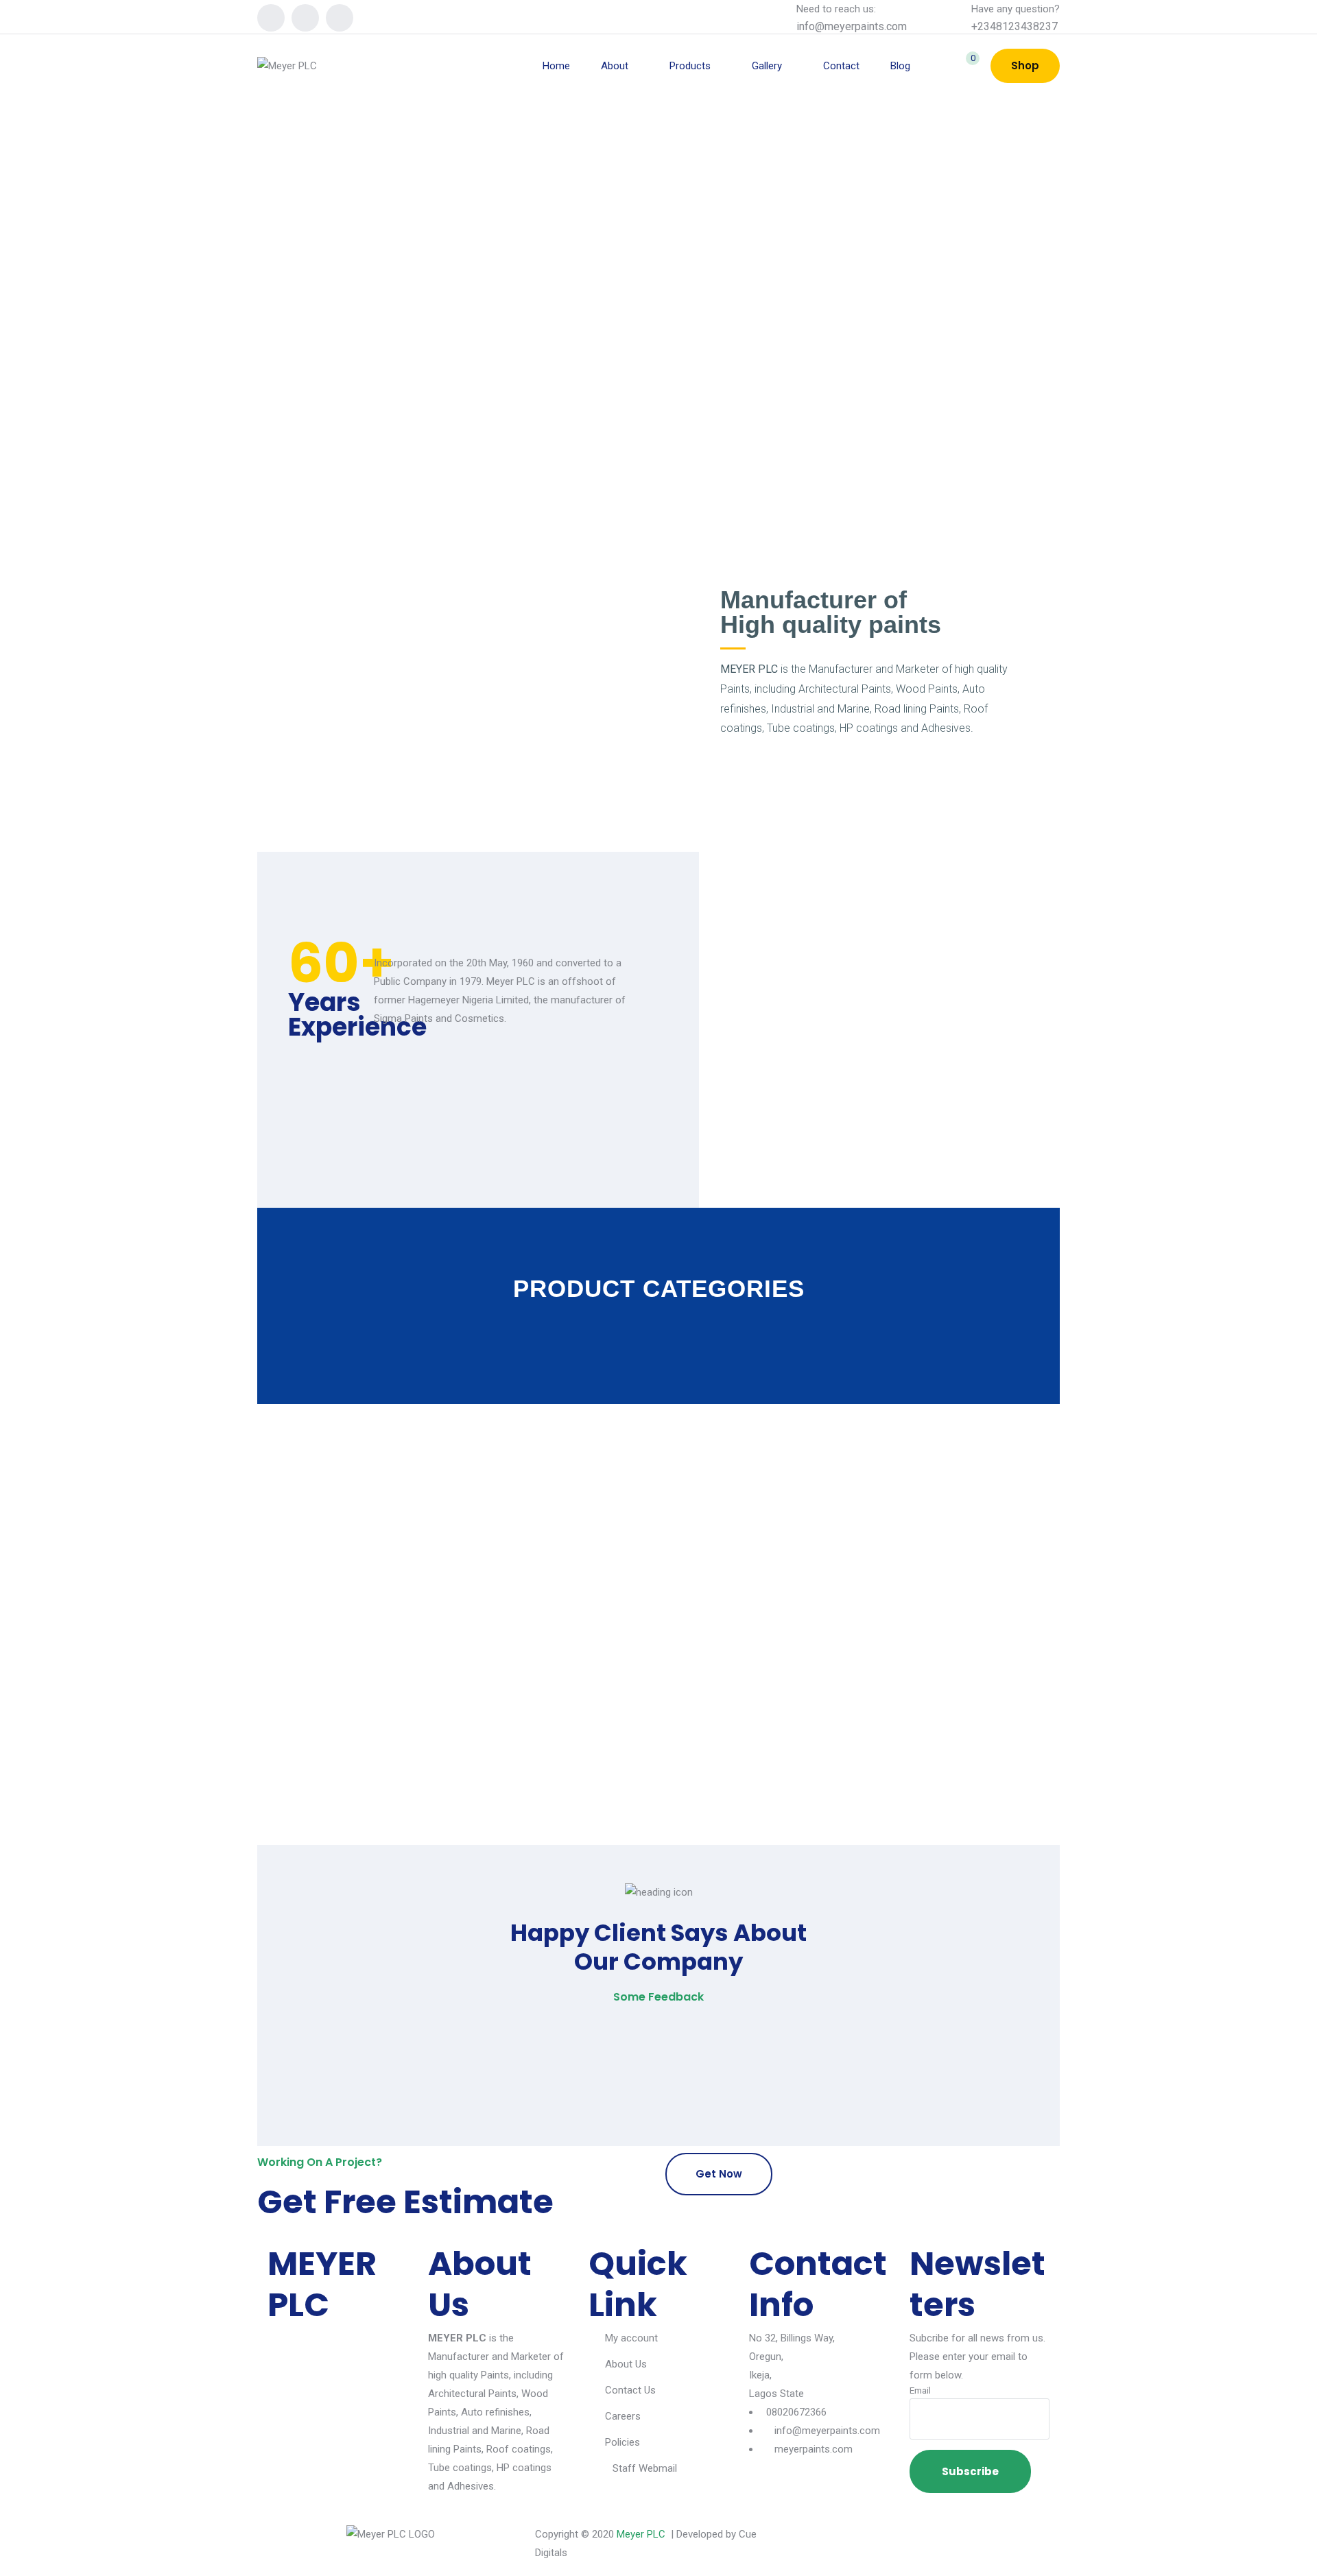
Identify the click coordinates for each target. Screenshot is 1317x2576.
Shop (1025, 65)
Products (690, 66)
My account (631, 2338)
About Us (626, 2364)
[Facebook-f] (820, 2542)
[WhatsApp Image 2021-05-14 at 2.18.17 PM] (384, 1678)
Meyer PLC (641, 2534)
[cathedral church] (384, 1717)
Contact (841, 66)
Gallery (767, 66)
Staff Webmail (645, 2468)
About (615, 66)
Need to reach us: (836, 9)
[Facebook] (271, 18)
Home (556, 66)
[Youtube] (340, 18)
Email (920, 2390)
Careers (623, 2416)
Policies (622, 2442)
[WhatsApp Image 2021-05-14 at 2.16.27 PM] (384, 1639)
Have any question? (1016, 9)
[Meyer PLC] (287, 66)
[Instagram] (305, 18)
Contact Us (630, 2390)
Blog (900, 66)
